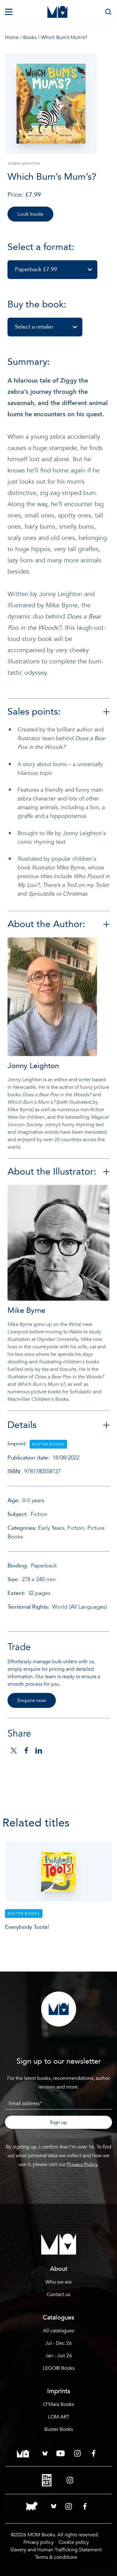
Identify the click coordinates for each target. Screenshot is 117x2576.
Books (30, 37)
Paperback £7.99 (36, 269)
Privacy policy (39, 2542)
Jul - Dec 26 (58, 2343)
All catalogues (59, 2331)
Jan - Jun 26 (59, 2356)
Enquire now (32, 1700)
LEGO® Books (59, 2368)
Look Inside (30, 214)
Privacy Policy (82, 2164)
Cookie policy (74, 2542)
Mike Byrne (26, 1310)
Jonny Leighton (33, 1066)
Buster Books (59, 2429)
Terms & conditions (56, 2557)
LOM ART (59, 2417)
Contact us (58, 2295)
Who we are (59, 2282)
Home (12, 37)
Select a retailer (34, 327)
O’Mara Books (58, 2404)
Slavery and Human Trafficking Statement (56, 2550)
